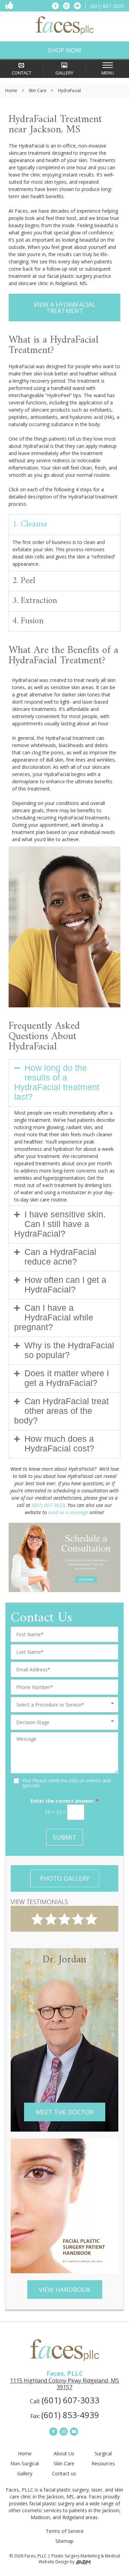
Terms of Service (65, 2531)
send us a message (68, 1512)
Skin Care (37, 90)
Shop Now (65, 50)
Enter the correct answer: (65, 1801)
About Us (64, 2454)
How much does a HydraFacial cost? (59, 1443)
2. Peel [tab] (24, 581)
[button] (64, 1083)
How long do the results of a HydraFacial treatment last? (57, 1082)
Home (11, 90)
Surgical (103, 2454)
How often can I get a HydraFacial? (65, 1285)
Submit (64, 1837)
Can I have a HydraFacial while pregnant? (54, 1317)
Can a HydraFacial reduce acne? (60, 1257)
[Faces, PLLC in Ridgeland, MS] (65, 26)
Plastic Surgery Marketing (76, 2556)
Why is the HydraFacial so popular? (69, 1350)
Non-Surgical (25, 2464)
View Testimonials (39, 1902)
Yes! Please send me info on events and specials (66, 1783)
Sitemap (64, 2541)
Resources (103, 2464)
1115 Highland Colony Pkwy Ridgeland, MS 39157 (64, 2384)
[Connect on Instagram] (66, 6)
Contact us (64, 2474)
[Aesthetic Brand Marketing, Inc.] (83, 2562)
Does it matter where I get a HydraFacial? (67, 1378)
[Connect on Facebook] (55, 6)
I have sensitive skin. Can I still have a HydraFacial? (60, 1224)
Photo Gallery (65, 1878)
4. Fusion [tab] (28, 621)
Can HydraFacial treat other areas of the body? (61, 1411)
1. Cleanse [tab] (30, 524)
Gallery (25, 2474)
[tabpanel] (64, 553)
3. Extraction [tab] (35, 601)
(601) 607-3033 (48, 1505)
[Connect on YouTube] (77, 6)
